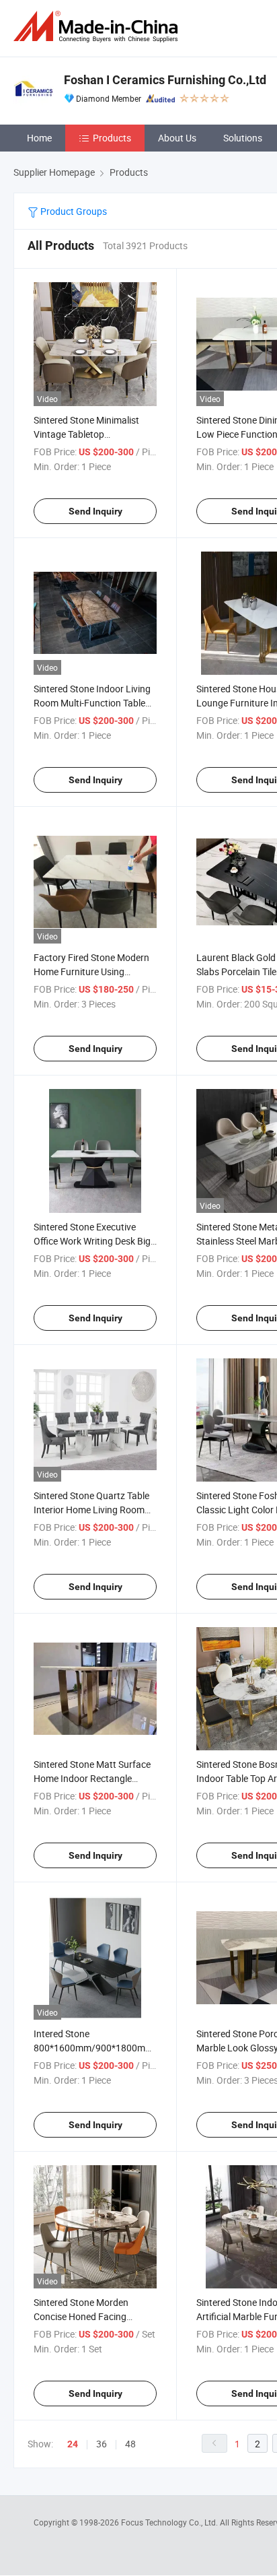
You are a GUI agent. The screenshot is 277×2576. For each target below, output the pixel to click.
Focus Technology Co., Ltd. (170, 2522)
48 (130, 2444)
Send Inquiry (95, 511)
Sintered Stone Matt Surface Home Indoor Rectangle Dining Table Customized (92, 1778)
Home (39, 138)
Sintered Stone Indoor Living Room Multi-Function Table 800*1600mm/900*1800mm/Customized (120, 703)
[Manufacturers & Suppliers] (98, 27)
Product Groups (73, 211)
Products (112, 138)
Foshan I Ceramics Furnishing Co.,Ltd (165, 80)
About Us (177, 138)
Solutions (243, 138)
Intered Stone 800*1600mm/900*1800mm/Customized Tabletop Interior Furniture (120, 2048)
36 (102, 2444)
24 (73, 2444)
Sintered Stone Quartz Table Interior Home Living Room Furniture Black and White (91, 1510)
